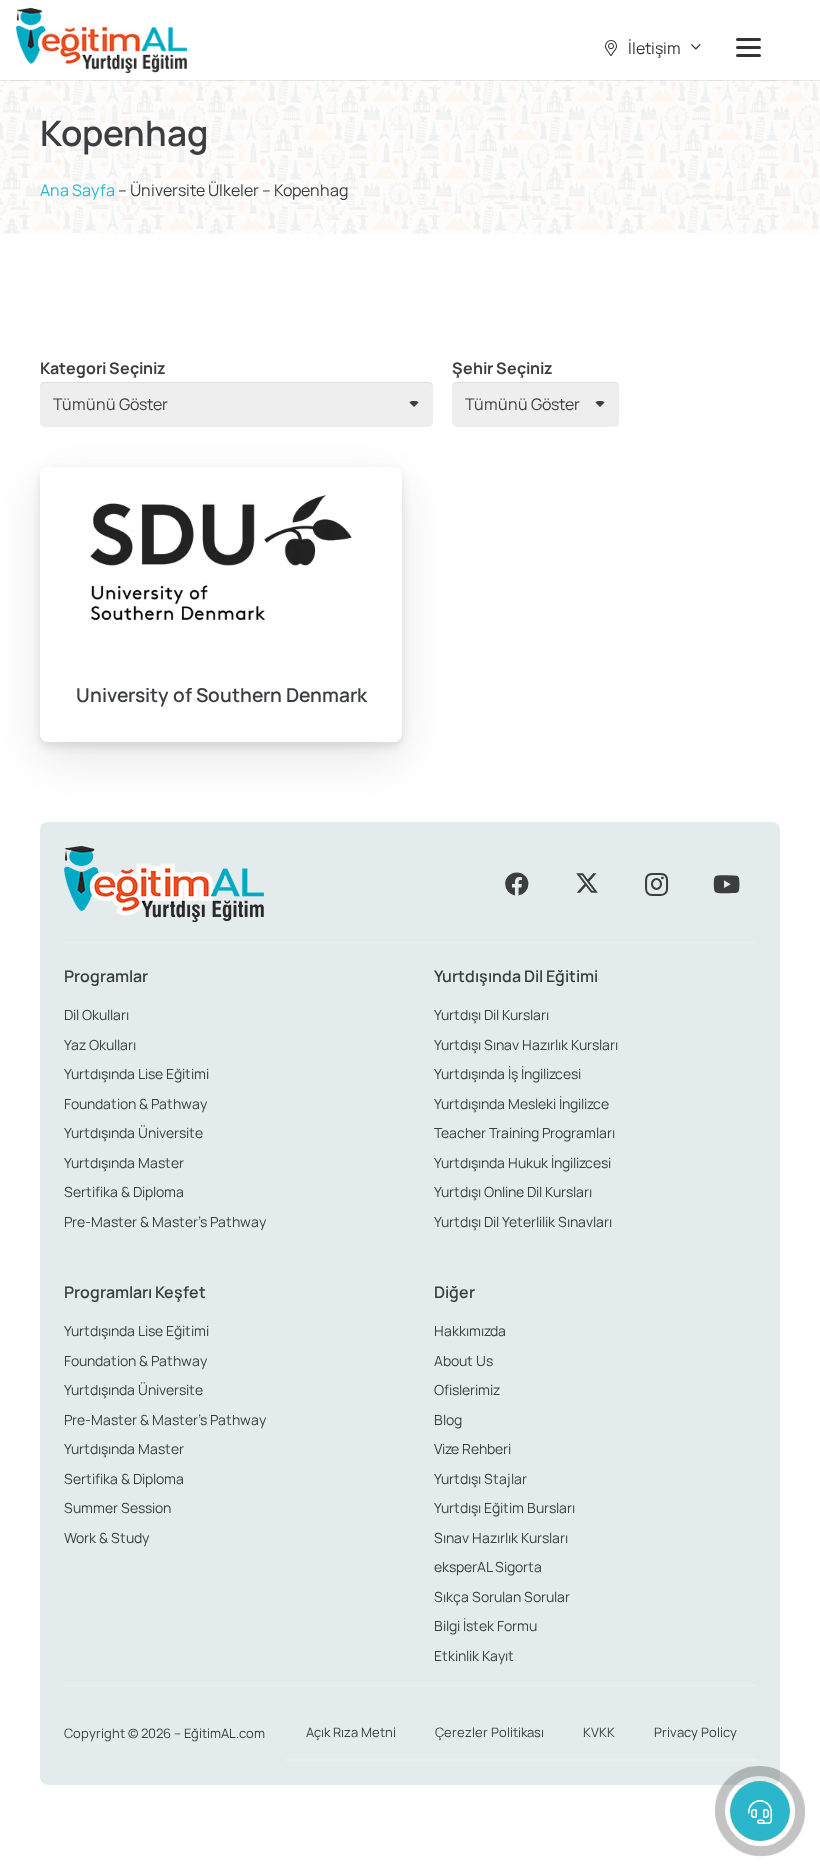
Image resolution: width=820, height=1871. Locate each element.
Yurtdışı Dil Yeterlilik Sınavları (523, 1221)
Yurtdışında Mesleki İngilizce (521, 1103)
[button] (650, 48)
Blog (448, 1419)
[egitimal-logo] (101, 40)
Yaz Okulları (100, 1044)
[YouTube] (726, 884)
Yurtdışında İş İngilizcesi (507, 1073)
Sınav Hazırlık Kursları (501, 1537)
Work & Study (106, 1537)
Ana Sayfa (77, 190)
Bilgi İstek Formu (485, 1625)
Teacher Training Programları (524, 1132)
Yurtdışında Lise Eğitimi (136, 1073)
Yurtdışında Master (124, 1162)
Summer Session (117, 1507)
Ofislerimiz (467, 1389)
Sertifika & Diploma (124, 1191)
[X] (587, 884)
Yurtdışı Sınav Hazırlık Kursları (526, 1044)
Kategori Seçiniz (103, 368)
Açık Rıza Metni (351, 1732)
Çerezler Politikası (489, 1732)
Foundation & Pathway (135, 1103)
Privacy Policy (695, 1732)
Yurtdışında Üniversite (133, 1132)
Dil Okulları (96, 1014)
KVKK (599, 1732)
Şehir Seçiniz (502, 368)
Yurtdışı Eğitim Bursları (504, 1507)
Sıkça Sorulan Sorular (502, 1596)
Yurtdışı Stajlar (480, 1478)
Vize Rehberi (472, 1448)
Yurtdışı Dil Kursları (491, 1014)
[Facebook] (517, 884)
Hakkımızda (470, 1330)
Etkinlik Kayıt (474, 1655)
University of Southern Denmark (221, 695)
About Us (463, 1360)
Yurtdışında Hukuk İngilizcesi (522, 1162)
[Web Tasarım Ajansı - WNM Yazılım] (410, 1848)
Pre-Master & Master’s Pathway (165, 1221)
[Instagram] (656, 884)
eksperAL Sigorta (488, 1566)
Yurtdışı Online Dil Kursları (513, 1191)
